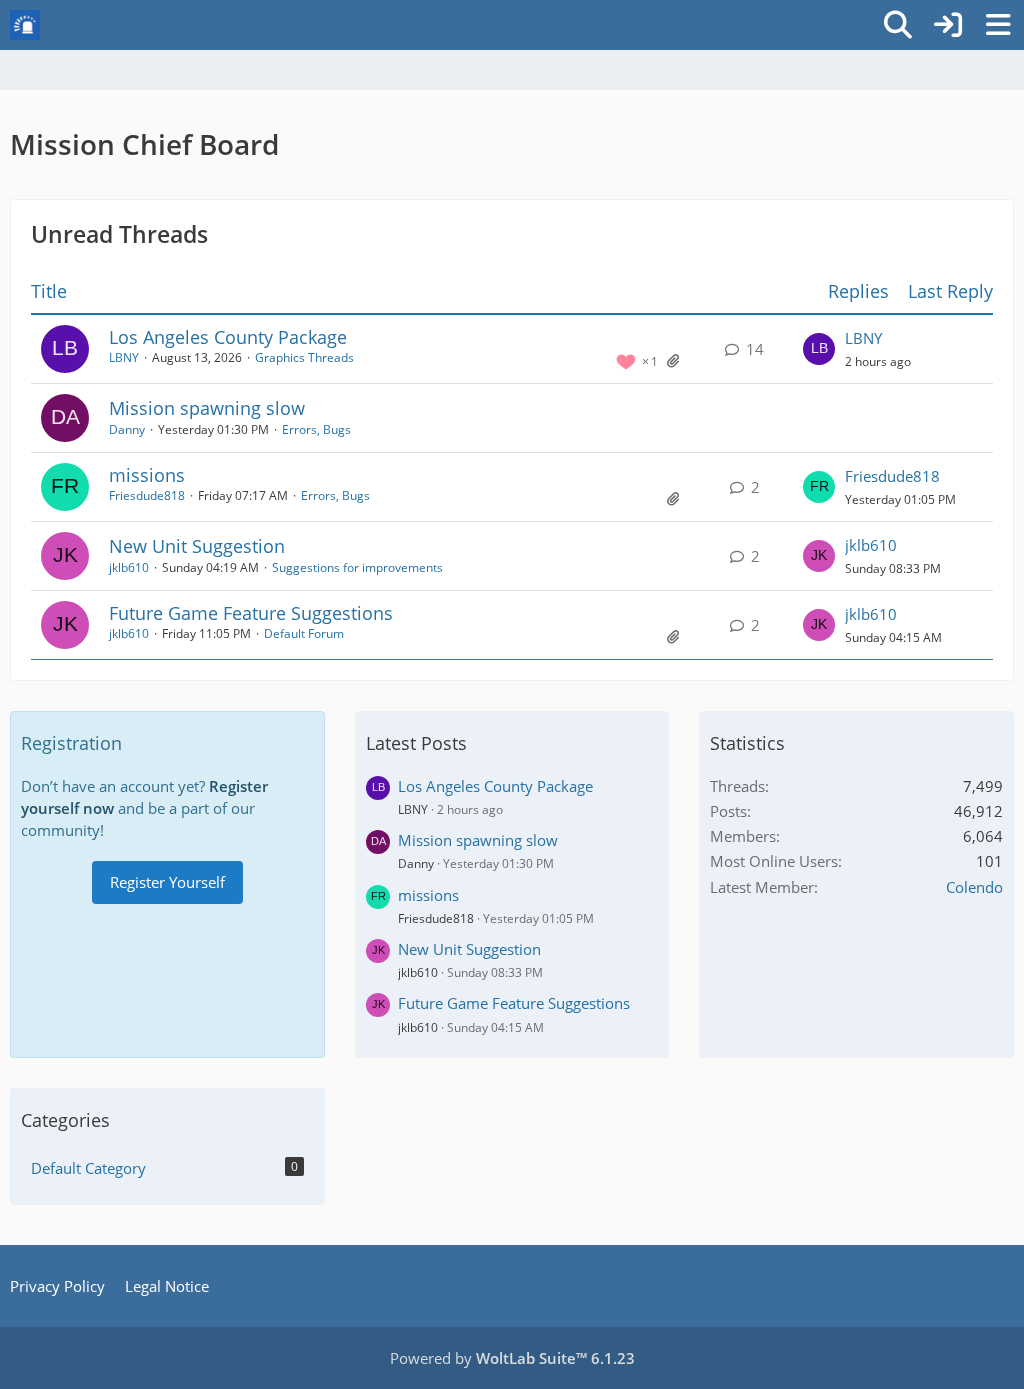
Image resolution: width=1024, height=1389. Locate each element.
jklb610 (129, 567)
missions (147, 475)
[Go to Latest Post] (819, 349)
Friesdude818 (147, 495)
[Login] (948, 25)
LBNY (124, 357)
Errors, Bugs (316, 429)
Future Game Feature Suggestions (251, 613)
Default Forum (304, 633)
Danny (127, 429)
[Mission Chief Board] (25, 25)
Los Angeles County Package (228, 337)
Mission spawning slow (207, 408)
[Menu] (998, 25)
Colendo (974, 887)
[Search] (898, 25)
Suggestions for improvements (357, 567)
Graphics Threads (304, 357)
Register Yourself (167, 882)
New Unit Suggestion (197, 546)
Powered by (512, 1358)
